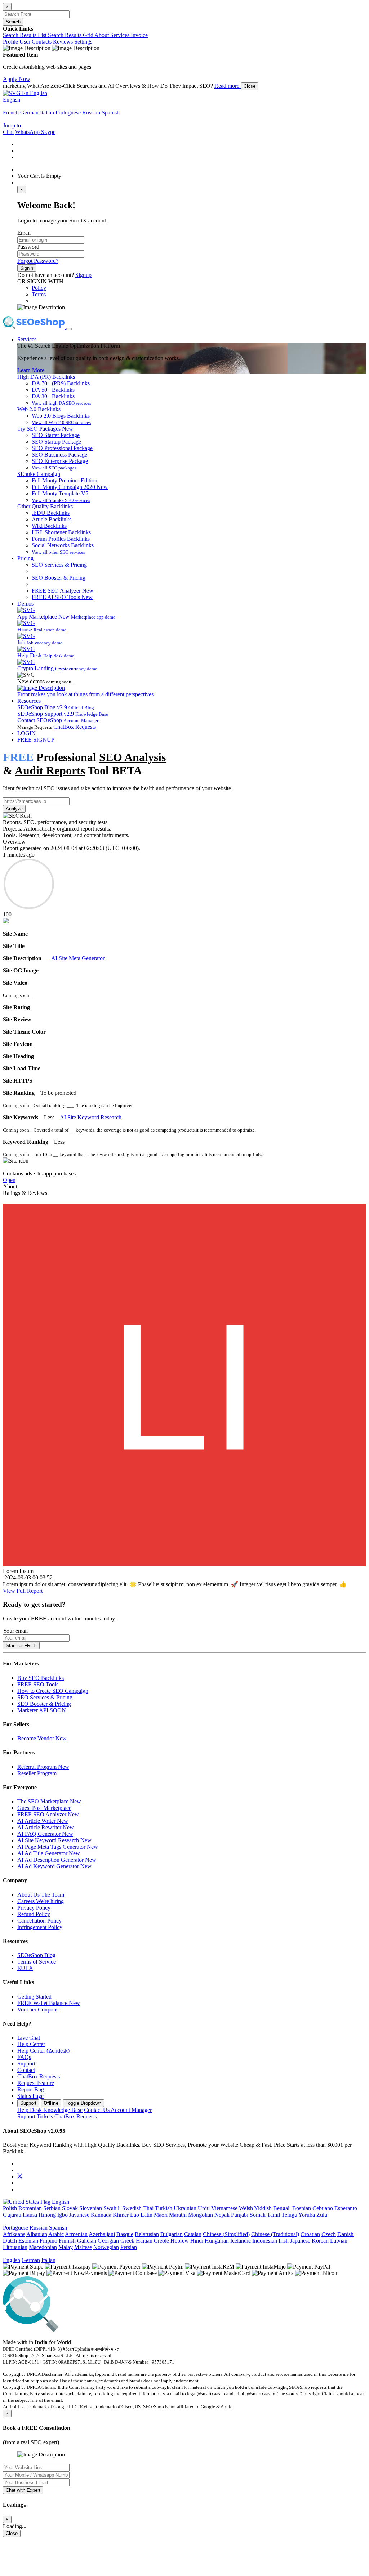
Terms (39, 294)
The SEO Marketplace (49, 1801)
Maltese (83, 2247)
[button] (25, 93)
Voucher (38, 2009)
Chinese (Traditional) (275, 2234)
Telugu (289, 2215)
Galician (87, 2241)
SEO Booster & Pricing (59, 578)
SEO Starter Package (56, 435)
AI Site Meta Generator (78, 958)
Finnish (67, 2241)
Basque (125, 2234)
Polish (10, 2208)
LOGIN (26, 733)
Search (13, 22)
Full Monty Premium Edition (65, 480)
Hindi (197, 2241)
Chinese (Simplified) (226, 2234)
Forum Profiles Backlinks (61, 539)
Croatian (310, 2234)
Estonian (28, 2241)
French (11, 113)
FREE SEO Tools (38, 1684)
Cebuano (323, 2208)
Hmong (47, 2215)
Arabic (56, 2234)
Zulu (322, 2215)
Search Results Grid (71, 35)
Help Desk (50, 2110)
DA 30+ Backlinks (53, 396)
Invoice (139, 35)
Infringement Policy (40, 1927)
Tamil (274, 2215)
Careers (41, 1901)
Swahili (112, 2208)
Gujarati (12, 2215)
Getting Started (34, 1997)
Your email (15, 1631)
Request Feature (36, 2083)
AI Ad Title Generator (49, 1853)
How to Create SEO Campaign (53, 1691)
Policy (39, 288)
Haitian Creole (152, 2241)
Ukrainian (185, 2208)
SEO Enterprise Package (60, 461)
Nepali (222, 2215)
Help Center (31, 2044)
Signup (83, 275)
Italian (47, 113)
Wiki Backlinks (49, 526)
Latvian (339, 2241)
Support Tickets (35, 2116)
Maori (161, 2215)
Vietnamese (224, 2208)
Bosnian (302, 2208)
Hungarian (217, 2241)
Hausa (30, 2215)
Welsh (246, 2208)
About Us (41, 1895)
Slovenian (91, 2208)
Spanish (111, 113)
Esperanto (346, 2208)
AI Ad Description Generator (57, 1860)
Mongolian (201, 2215)
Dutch (10, 2241)
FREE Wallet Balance (49, 2003)
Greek (127, 2241)
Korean (320, 2241)
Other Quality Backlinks (45, 506)
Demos (25, 604)
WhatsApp (28, 132)
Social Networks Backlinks (63, 545)
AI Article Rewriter (46, 1827)
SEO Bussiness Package (59, 455)
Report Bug (31, 2089)
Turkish (164, 2208)
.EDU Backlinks (51, 513)
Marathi (178, 2215)
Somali (258, 2215)
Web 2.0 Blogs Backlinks (61, 416)
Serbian (52, 2208)
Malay (66, 2247)
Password (28, 247)
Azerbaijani (102, 2234)
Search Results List (25, 35)
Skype (48, 132)
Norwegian (106, 2247)
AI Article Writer (43, 1821)
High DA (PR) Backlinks (46, 377)
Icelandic (241, 2241)
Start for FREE (21, 1646)
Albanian (37, 2234)
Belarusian (147, 2234)
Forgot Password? (38, 261)
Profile (11, 42)
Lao (135, 2215)
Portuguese (68, 113)
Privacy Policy (34, 1908)
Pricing (25, 558)
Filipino (48, 2241)
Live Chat (29, 2038)
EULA (25, 1968)
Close (250, 86)
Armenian (76, 2234)
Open (9, 1180)
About (102, 35)
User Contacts (36, 42)
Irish (284, 2241)
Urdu (204, 2208)
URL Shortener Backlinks (61, 532)
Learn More (31, 370)
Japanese (300, 2241)
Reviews (64, 42)
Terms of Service (37, 1962)
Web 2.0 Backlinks (39, 409)
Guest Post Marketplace (44, 1808)
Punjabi (240, 2215)
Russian (91, 113)
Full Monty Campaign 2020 (70, 487)
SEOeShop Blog (36, 1955)
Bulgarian (172, 2234)
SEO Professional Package (62, 448)
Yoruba (307, 2215)
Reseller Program (37, 1773)
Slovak (70, 2208)
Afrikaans (14, 2234)
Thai (148, 2208)
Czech (329, 2234)
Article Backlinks (52, 519)
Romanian (30, 2208)
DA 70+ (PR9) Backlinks (61, 383)
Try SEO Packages (45, 429)
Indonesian (265, 2241)
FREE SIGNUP (36, 740)
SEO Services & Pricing (59, 565)
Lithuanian (15, 2247)
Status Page (30, 2096)
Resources (29, 701)
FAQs (24, 2057)
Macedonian (43, 2247)
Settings (83, 42)
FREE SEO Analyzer (63, 591)
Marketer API (42, 1710)
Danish (345, 2234)
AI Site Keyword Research (91, 1117)
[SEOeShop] (34, 327)
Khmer (121, 2215)
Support (26, 2064)
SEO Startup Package (56, 442)
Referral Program (43, 1767)
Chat (8, 132)
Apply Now (17, 79)
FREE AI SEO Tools (62, 597)
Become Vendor (42, 1738)
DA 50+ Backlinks (53, 390)
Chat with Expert (23, 2490)
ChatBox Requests (75, 727)
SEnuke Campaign (39, 474)
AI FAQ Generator (45, 1834)
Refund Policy (34, 1914)
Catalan (193, 2234)
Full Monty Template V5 (60, 493)
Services (121, 35)
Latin (146, 2215)
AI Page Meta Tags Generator (58, 1847)
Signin (27, 268)
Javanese (79, 2215)
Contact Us (118, 2110)
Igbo (63, 2215)
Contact (26, 2070)
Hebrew (180, 2241)
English (12, 100)
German (29, 113)
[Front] (139, 2330)
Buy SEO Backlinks (41, 1678)
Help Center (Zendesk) (43, 2051)
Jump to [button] (12, 125)
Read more (228, 86)
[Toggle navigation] (69, 329)
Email (24, 233)
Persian (129, 2247)
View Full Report (23, 1591)
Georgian (108, 2241)
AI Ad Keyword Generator (54, 1866)
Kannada (101, 2215)
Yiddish (263, 2208)
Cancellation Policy (39, 1921)
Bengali (282, 2208)
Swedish (132, 2208)
